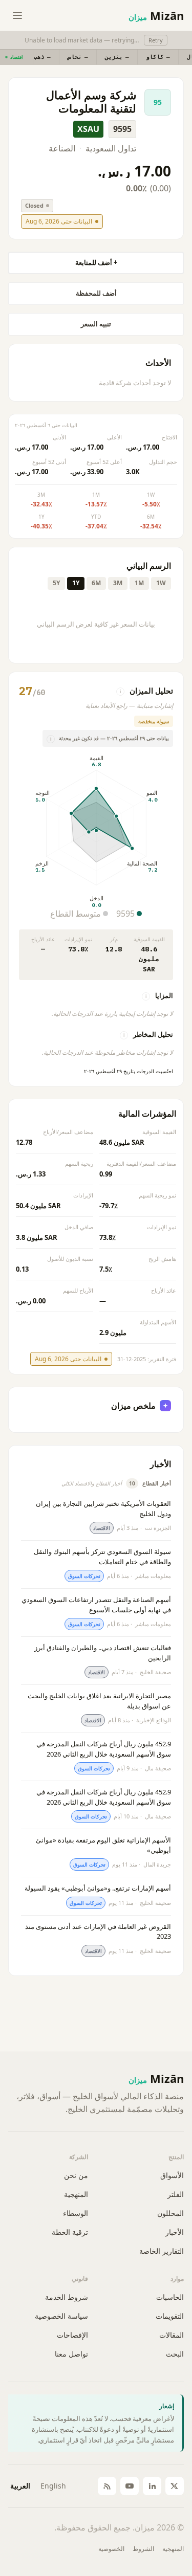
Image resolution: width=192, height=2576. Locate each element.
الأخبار (175, 2232)
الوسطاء (76, 2213)
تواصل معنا (71, 2354)
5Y (56, 583)
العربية (20, 2486)
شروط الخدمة (67, 2297)
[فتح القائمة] (17, 15)
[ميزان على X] (175, 2486)
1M (139, 583)
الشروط (143, 2549)
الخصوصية (111, 2549)
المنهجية (76, 2194)
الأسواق (172, 2175)
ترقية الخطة (70, 2232)
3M (118, 583)
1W (161, 583)
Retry (156, 40)
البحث (175, 2354)
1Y (76, 583)
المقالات (172, 2335)
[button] (96, 57)
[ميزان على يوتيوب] (130, 2486)
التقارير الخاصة (162, 2251)
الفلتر (176, 2194)
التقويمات (170, 2316)
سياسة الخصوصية (61, 2316)
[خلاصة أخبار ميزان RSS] (107, 2486)
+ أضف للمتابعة (96, 262)
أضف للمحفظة (96, 293)
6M (96, 583)
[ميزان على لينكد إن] (152, 2486)
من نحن (76, 2175)
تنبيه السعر (96, 324)
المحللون (170, 2213)
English (53, 2486)
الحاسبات (170, 2297)
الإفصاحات (72, 2335)
